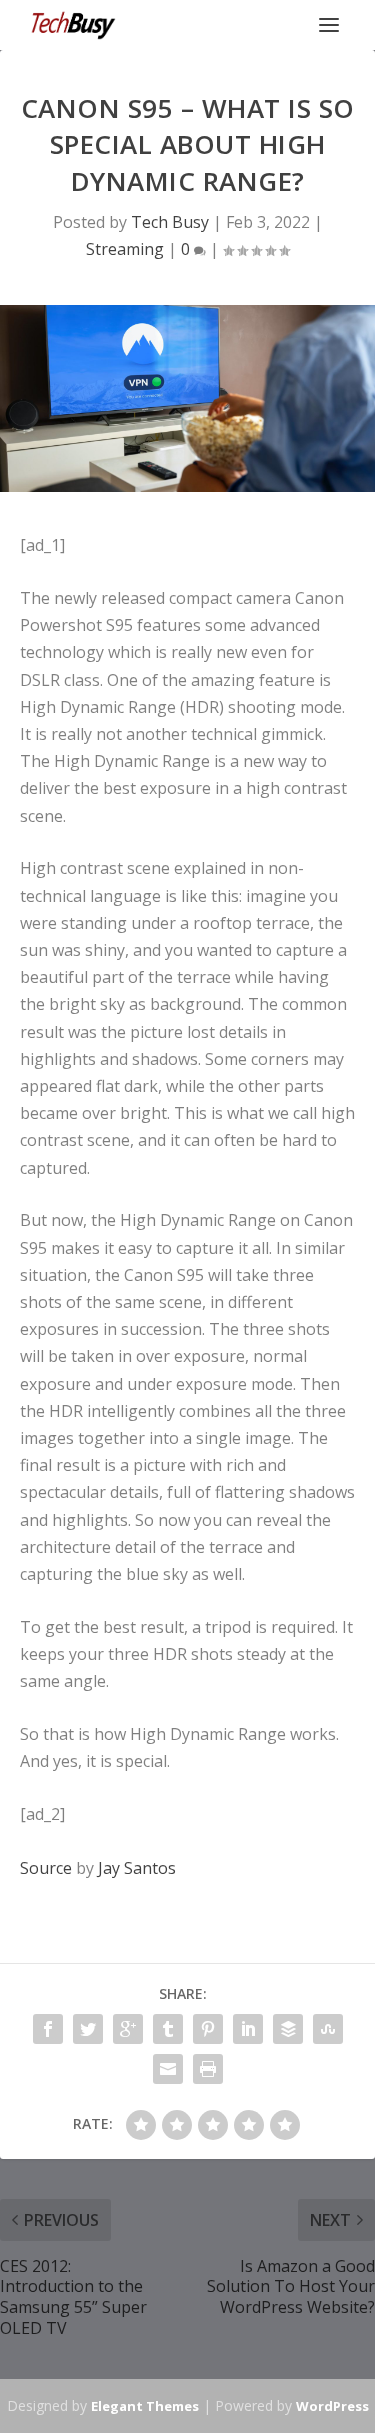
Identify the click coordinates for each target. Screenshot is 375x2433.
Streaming (125, 249)
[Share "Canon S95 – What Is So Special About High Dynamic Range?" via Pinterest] (208, 2029)
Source (46, 1868)
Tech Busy (170, 222)
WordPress (332, 2406)
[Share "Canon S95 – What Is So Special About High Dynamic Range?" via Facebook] (48, 2029)
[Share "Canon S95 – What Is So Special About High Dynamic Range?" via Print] (208, 2069)
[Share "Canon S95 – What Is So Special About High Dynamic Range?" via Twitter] (88, 2029)
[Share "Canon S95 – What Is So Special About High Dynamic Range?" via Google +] (128, 2029)
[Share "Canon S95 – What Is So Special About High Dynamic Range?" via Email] (168, 2069)
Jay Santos (137, 1868)
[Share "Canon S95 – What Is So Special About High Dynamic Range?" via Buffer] (288, 2029)
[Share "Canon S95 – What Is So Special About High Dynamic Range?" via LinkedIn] (248, 2029)
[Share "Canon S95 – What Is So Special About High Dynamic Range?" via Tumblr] (168, 2029)
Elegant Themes (145, 2406)
